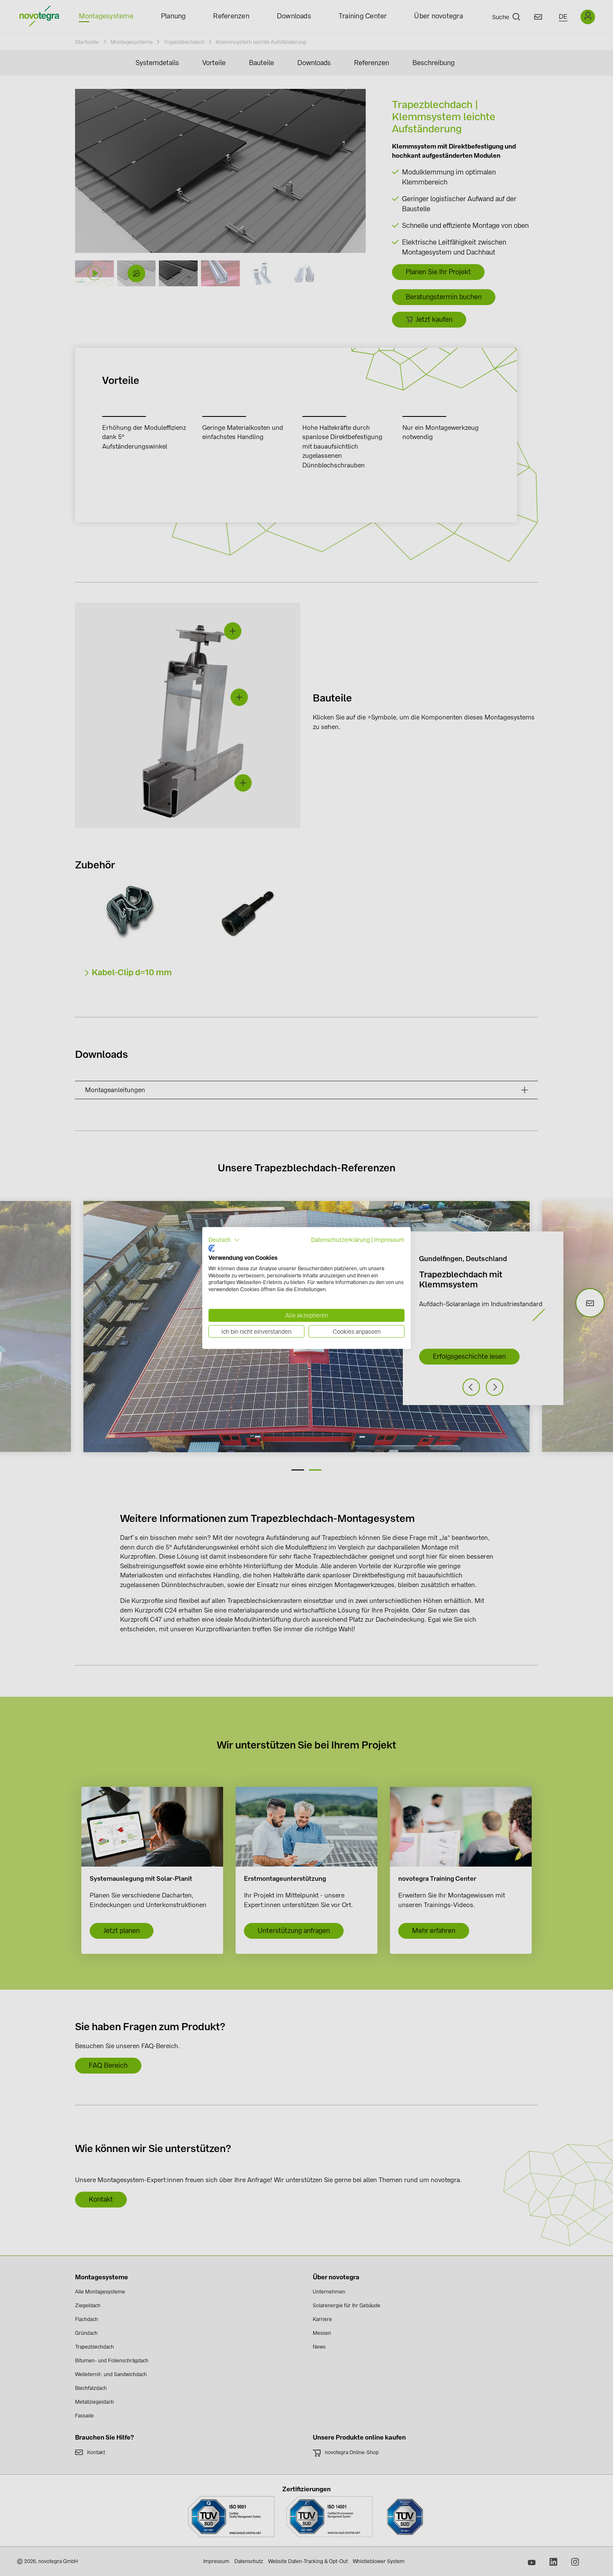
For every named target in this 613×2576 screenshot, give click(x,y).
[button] (224, 1240)
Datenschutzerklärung (340, 1239)
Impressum (389, 1239)
